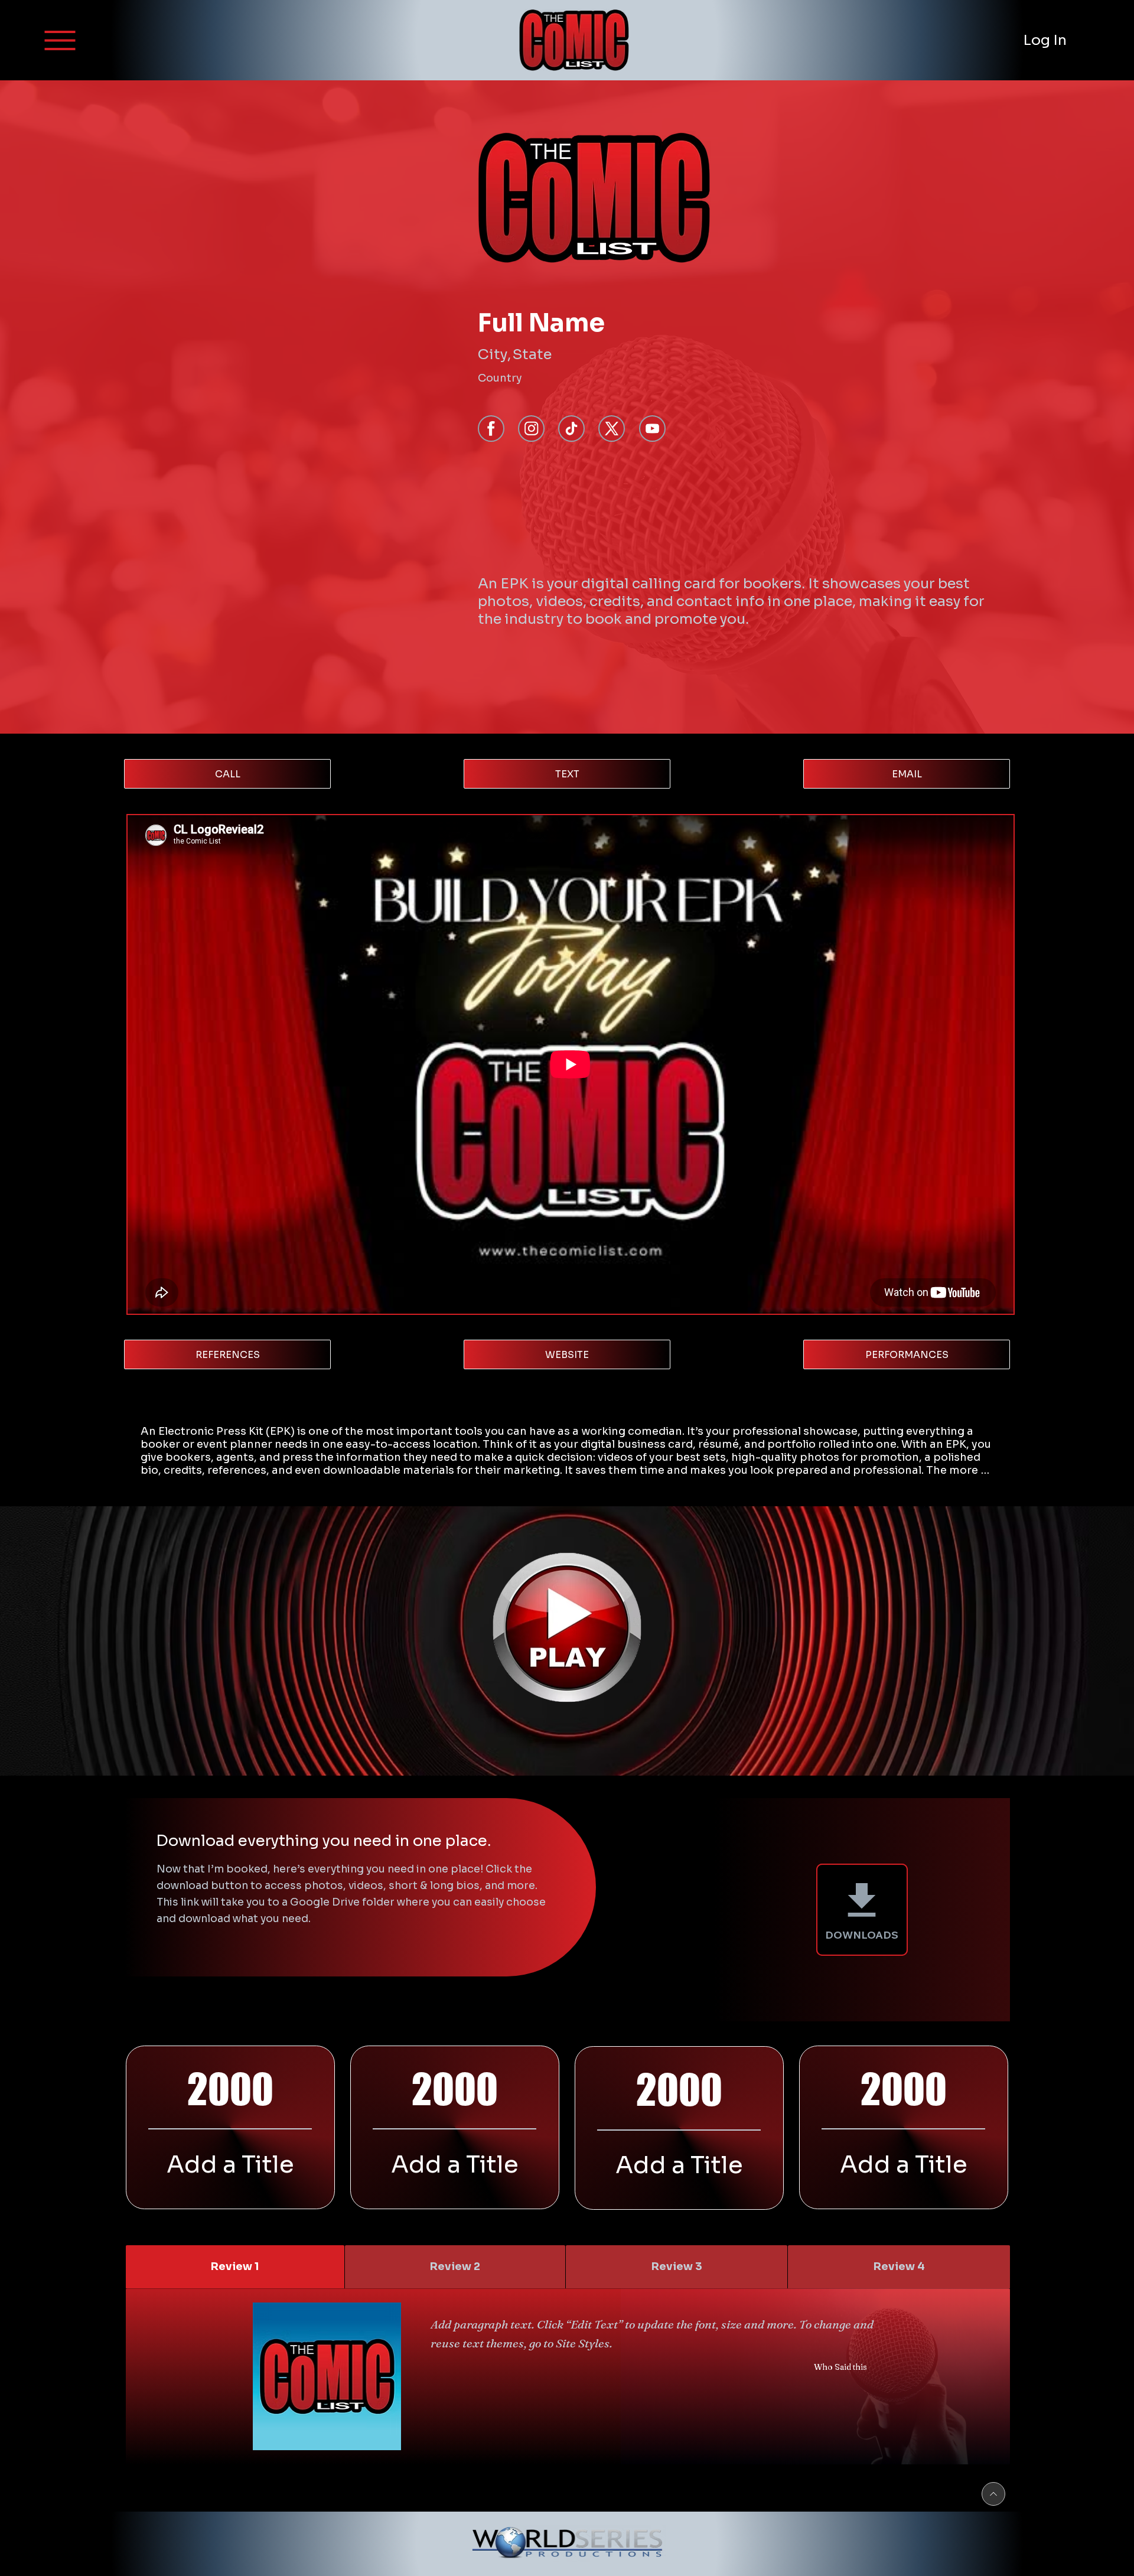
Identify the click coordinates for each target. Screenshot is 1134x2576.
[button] (60, 40)
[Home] (652, 429)
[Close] (993, 2494)
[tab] (235, 2267)
